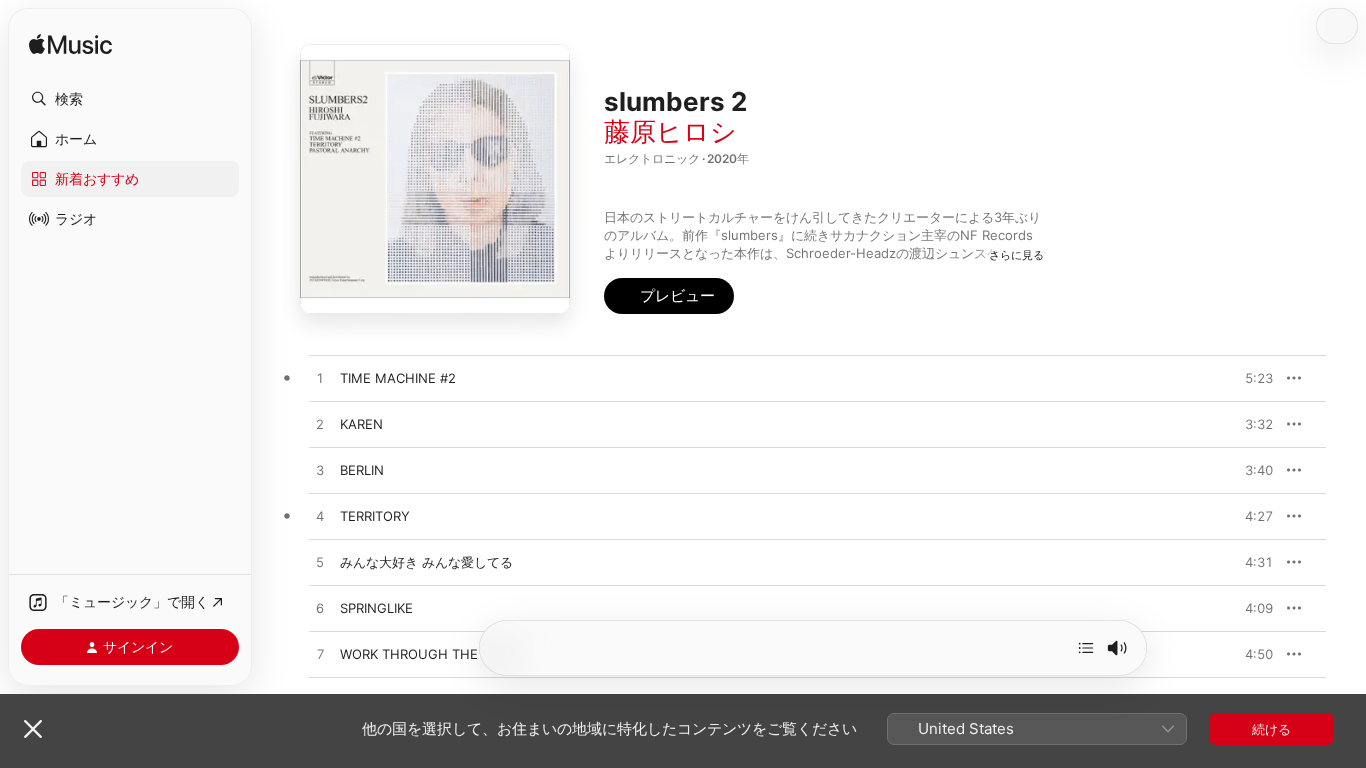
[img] (70, 45)
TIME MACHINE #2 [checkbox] (398, 378)
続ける (1271, 729)
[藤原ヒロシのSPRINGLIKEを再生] (320, 609)
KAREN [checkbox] (361, 424)
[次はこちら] (1086, 648)
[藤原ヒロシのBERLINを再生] (320, 471)
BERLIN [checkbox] (362, 470)
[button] (130, 99)
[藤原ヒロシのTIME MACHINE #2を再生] (320, 379)
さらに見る (1016, 255)
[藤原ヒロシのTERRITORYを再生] (320, 517)
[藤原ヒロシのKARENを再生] (320, 425)
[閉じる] (33, 729)
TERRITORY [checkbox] (375, 516)
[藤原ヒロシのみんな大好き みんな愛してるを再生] (320, 563)
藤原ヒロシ (670, 131)
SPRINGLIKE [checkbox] (376, 608)
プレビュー (1248, 378)
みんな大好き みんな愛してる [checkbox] (426, 562)
